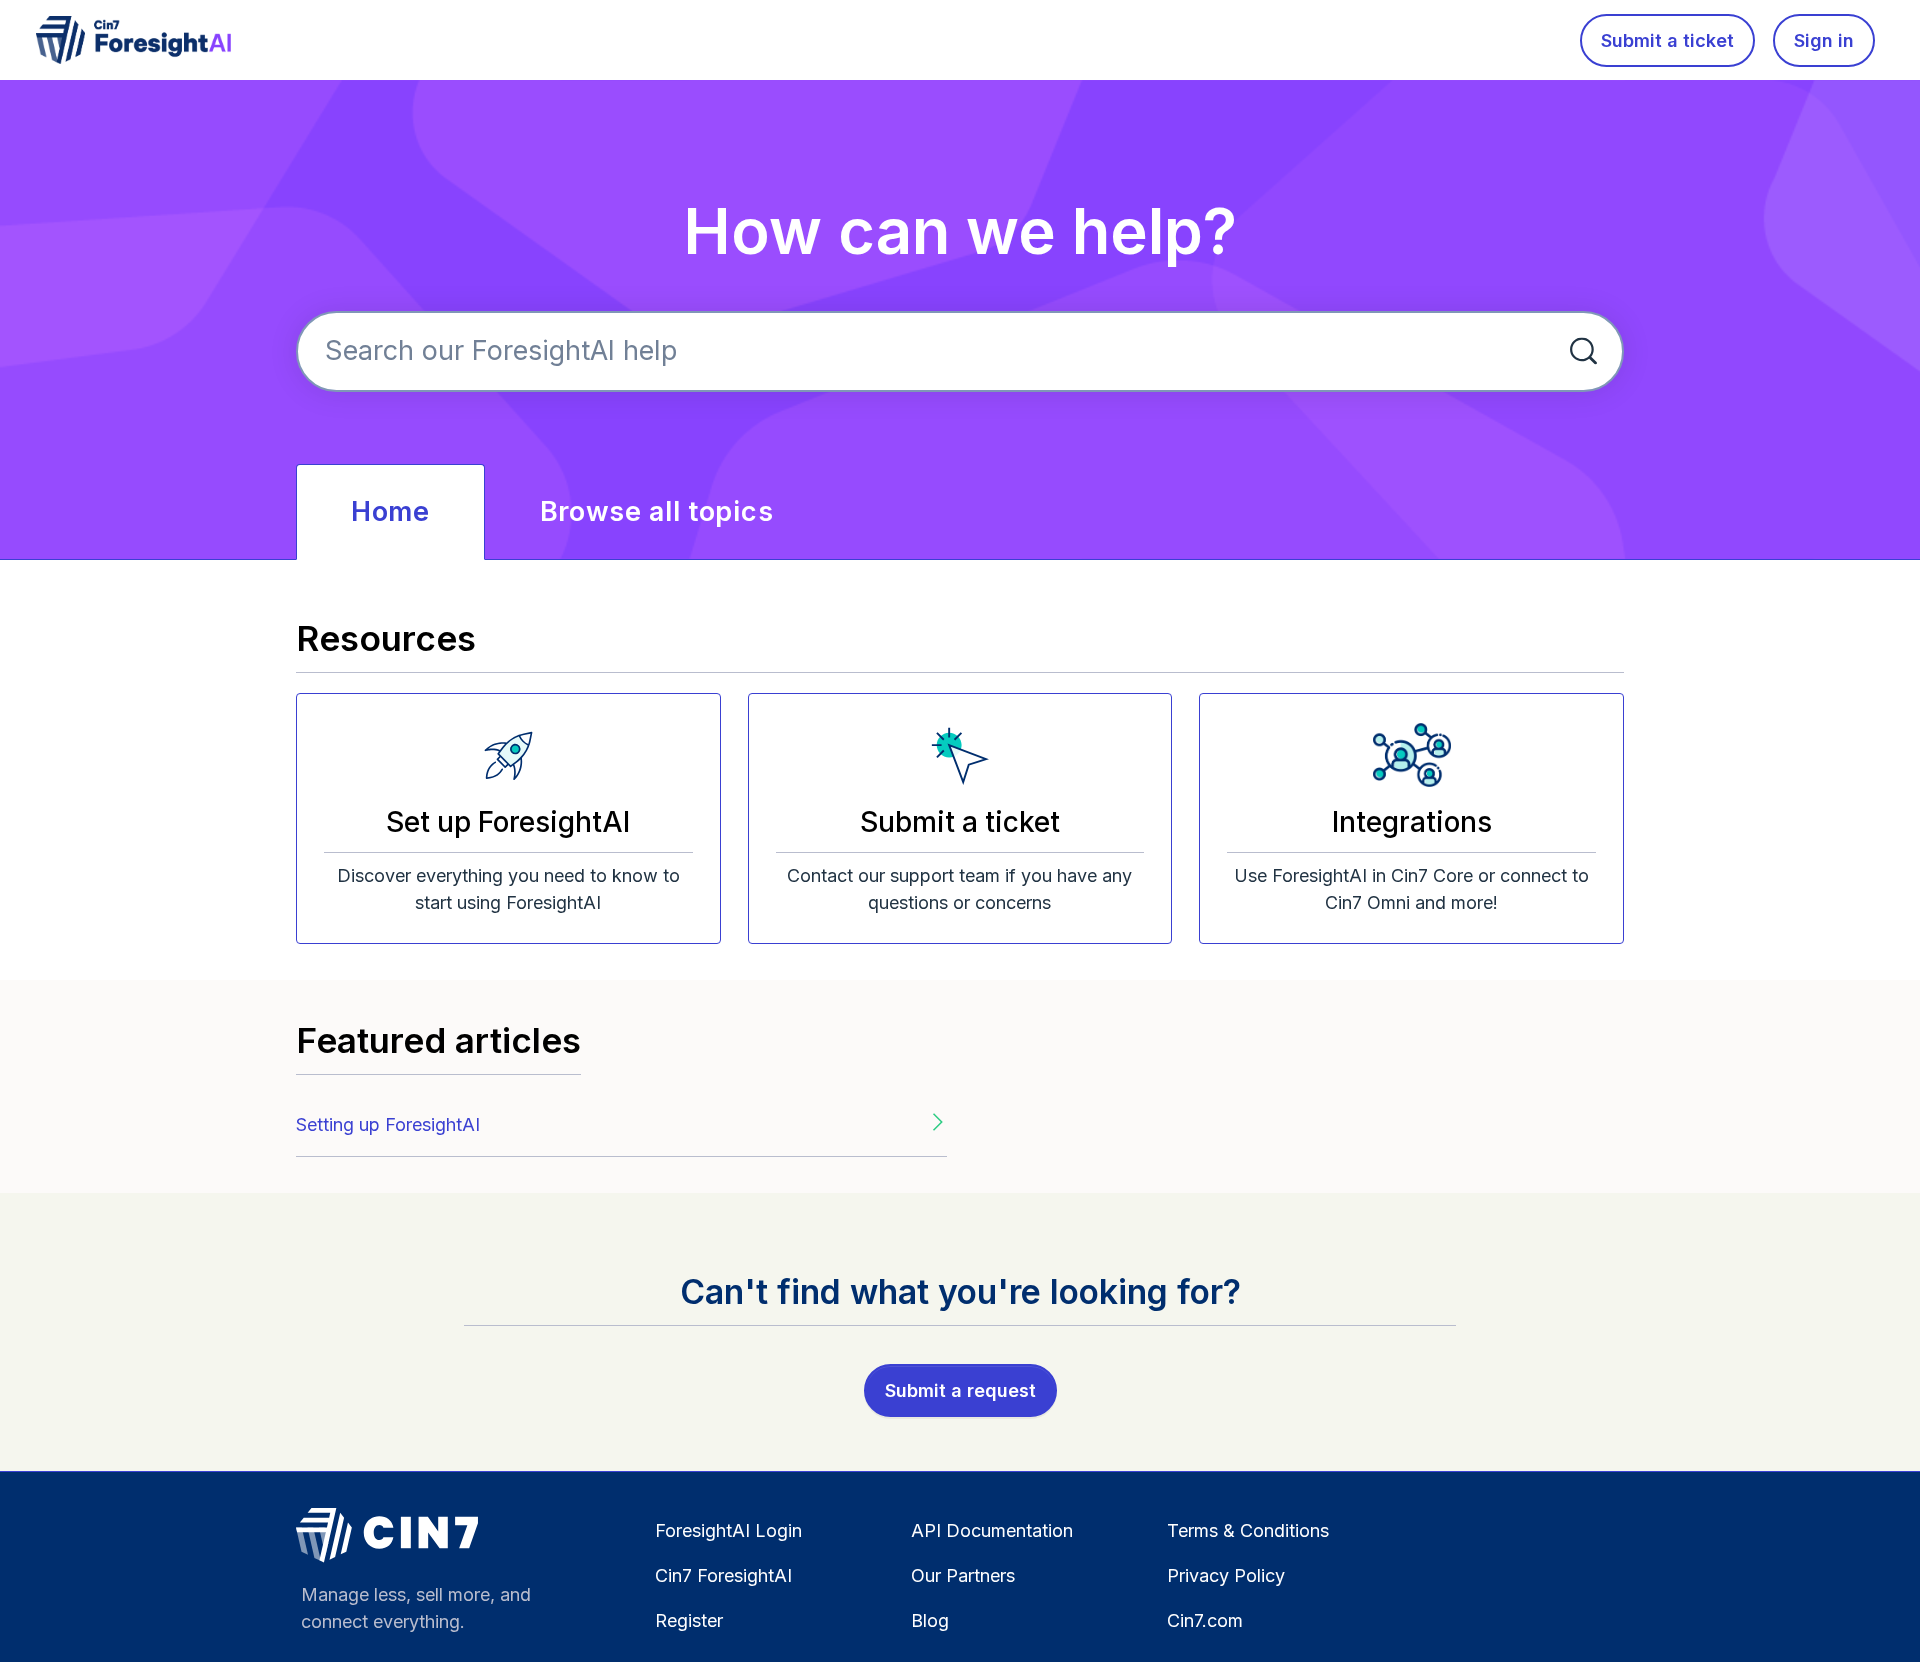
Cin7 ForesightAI (723, 1575)
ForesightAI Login (728, 1530)
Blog (930, 1620)
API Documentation (992, 1530)
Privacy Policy (1226, 1575)
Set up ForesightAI (508, 822)
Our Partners (963, 1575)
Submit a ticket (1667, 40)
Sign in (1824, 40)
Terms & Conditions (1248, 1530)
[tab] (390, 512)
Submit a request (960, 1390)
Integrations (1412, 822)
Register (689, 1620)
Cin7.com (1205, 1620)
